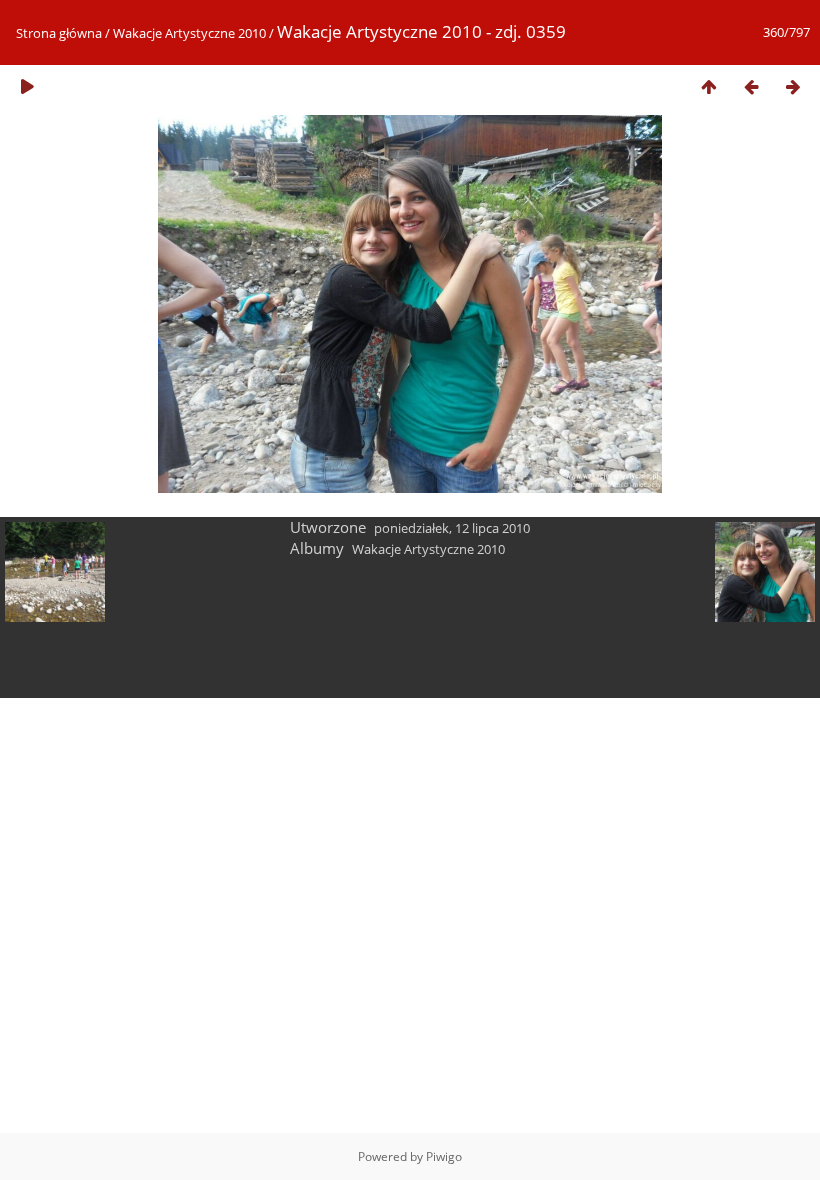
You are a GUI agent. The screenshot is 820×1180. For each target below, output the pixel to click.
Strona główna (59, 33)
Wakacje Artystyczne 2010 (189, 33)
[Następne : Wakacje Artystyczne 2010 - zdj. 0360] (793, 86)
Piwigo (444, 1156)
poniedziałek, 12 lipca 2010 (452, 528)
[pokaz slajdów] (27, 86)
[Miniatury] (709, 86)
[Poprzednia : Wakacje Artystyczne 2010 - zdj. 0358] (751, 86)
